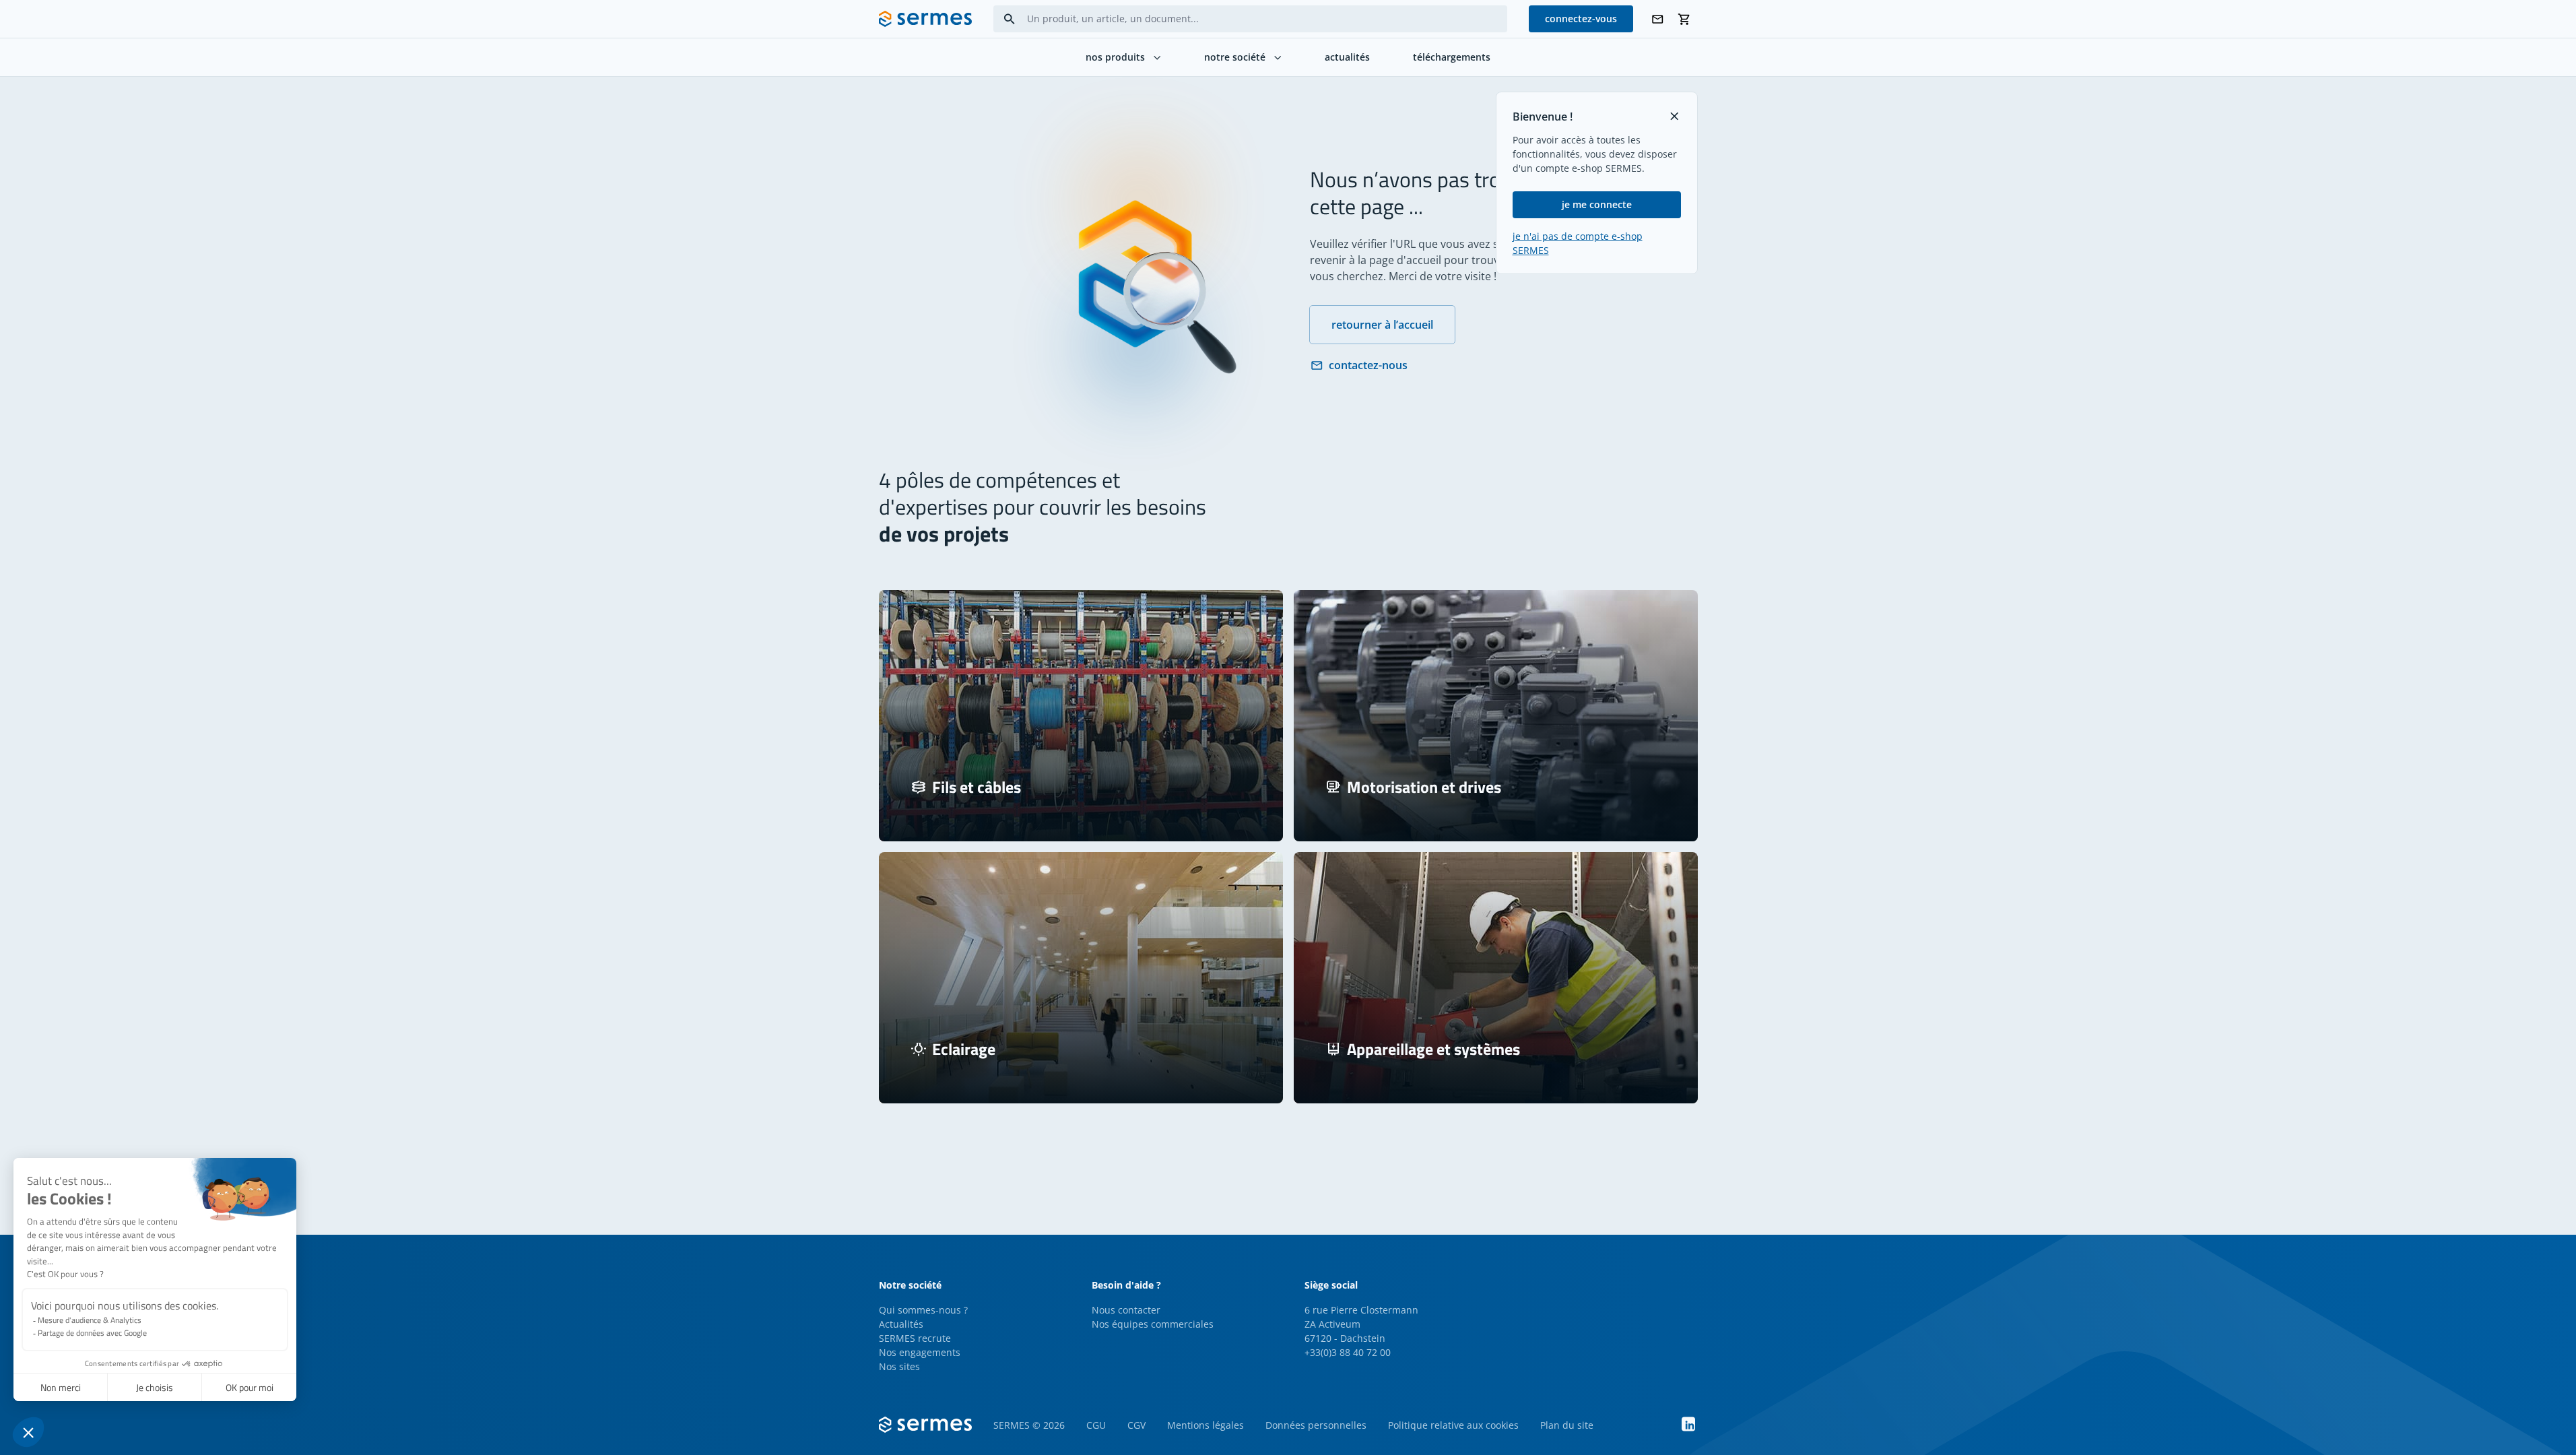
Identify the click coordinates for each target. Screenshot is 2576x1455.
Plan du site (1567, 1425)
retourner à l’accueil (1382, 325)
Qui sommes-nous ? (923, 1310)
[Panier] (1684, 19)
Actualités (901, 1324)
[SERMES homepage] (925, 19)
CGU (1096, 1425)
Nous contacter (1126, 1310)
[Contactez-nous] (1657, 19)
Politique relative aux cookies (1453, 1425)
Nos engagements (920, 1352)
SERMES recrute (915, 1338)
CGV (1136, 1425)
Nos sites (899, 1366)
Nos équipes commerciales (1153, 1324)
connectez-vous (1581, 19)
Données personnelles (1316, 1425)
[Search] (1010, 19)
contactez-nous (1368, 365)
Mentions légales (1206, 1425)
